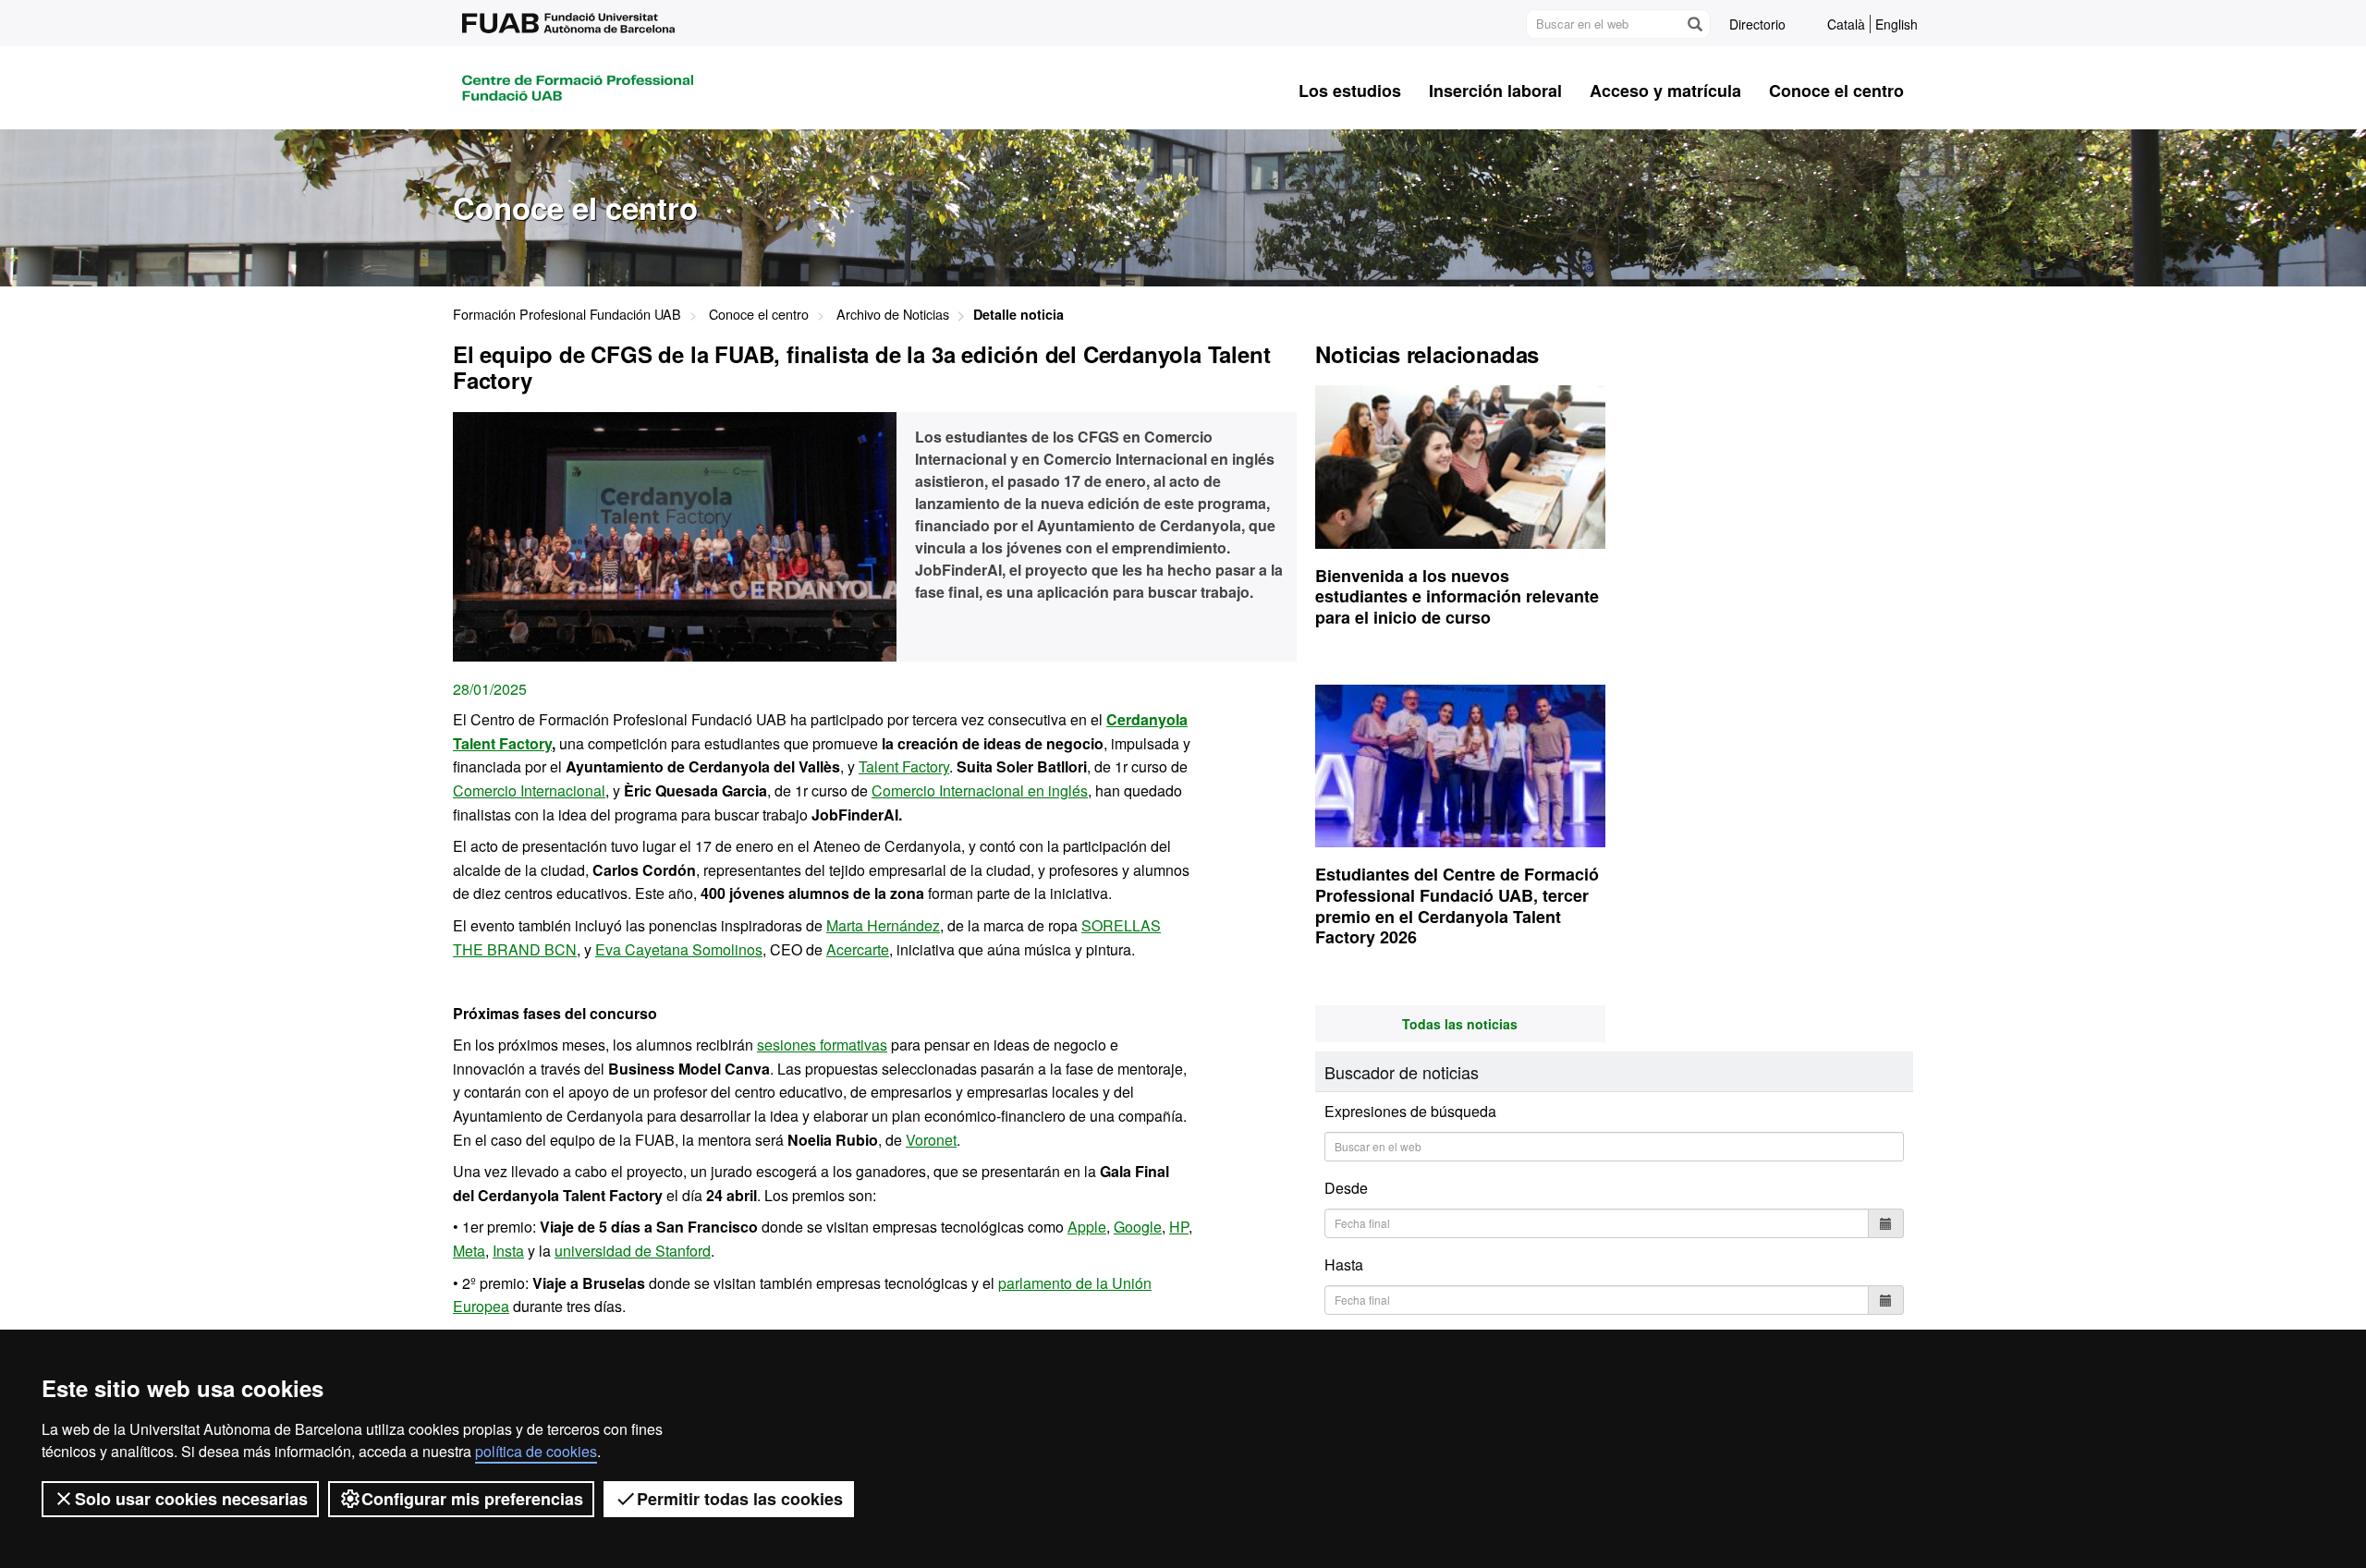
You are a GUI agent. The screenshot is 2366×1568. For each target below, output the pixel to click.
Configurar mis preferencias (472, 1499)
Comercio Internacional (529, 790)
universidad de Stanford (633, 1251)
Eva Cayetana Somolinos (679, 949)
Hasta (1344, 1264)
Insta (508, 1251)
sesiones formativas (822, 1045)
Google (1138, 1227)
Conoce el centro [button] (1836, 91)
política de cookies (536, 1451)
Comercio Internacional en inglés (980, 790)
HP (1179, 1227)
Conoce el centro (759, 314)
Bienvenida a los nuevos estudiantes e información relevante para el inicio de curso (1457, 596)
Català (1846, 24)
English (1896, 24)
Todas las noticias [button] (1460, 1024)
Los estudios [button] (1350, 91)
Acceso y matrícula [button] (1665, 91)
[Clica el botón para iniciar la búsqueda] (1694, 24)
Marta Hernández (883, 925)
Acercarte (858, 949)
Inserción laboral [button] (1495, 91)
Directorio (1757, 24)
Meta (469, 1251)
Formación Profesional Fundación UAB (567, 314)
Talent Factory (904, 766)
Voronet (931, 1140)
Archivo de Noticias (893, 314)
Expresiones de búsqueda (1410, 1112)
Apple (1087, 1227)
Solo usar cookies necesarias (191, 1499)
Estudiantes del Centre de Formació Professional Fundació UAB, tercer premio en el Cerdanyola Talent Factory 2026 (1457, 906)
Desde (1346, 1188)
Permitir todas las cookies (740, 1499)
